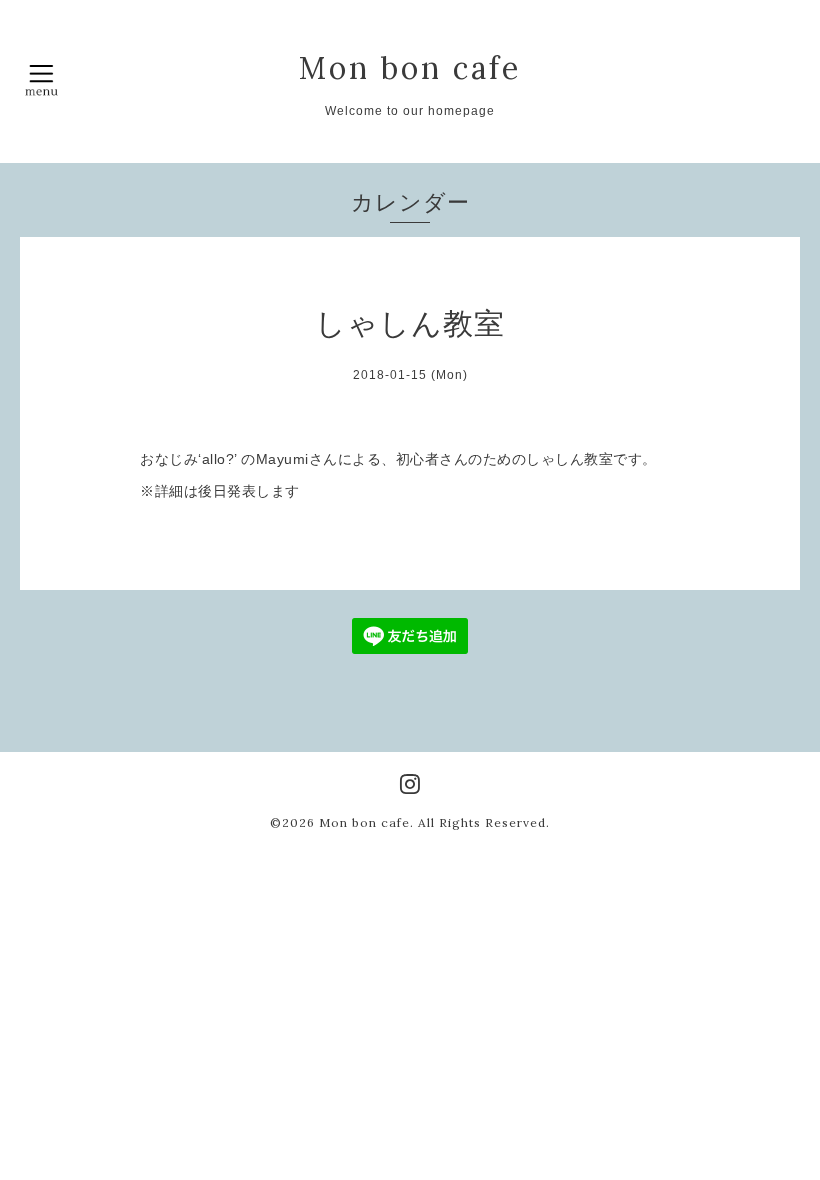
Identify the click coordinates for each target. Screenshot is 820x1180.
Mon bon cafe (410, 68)
